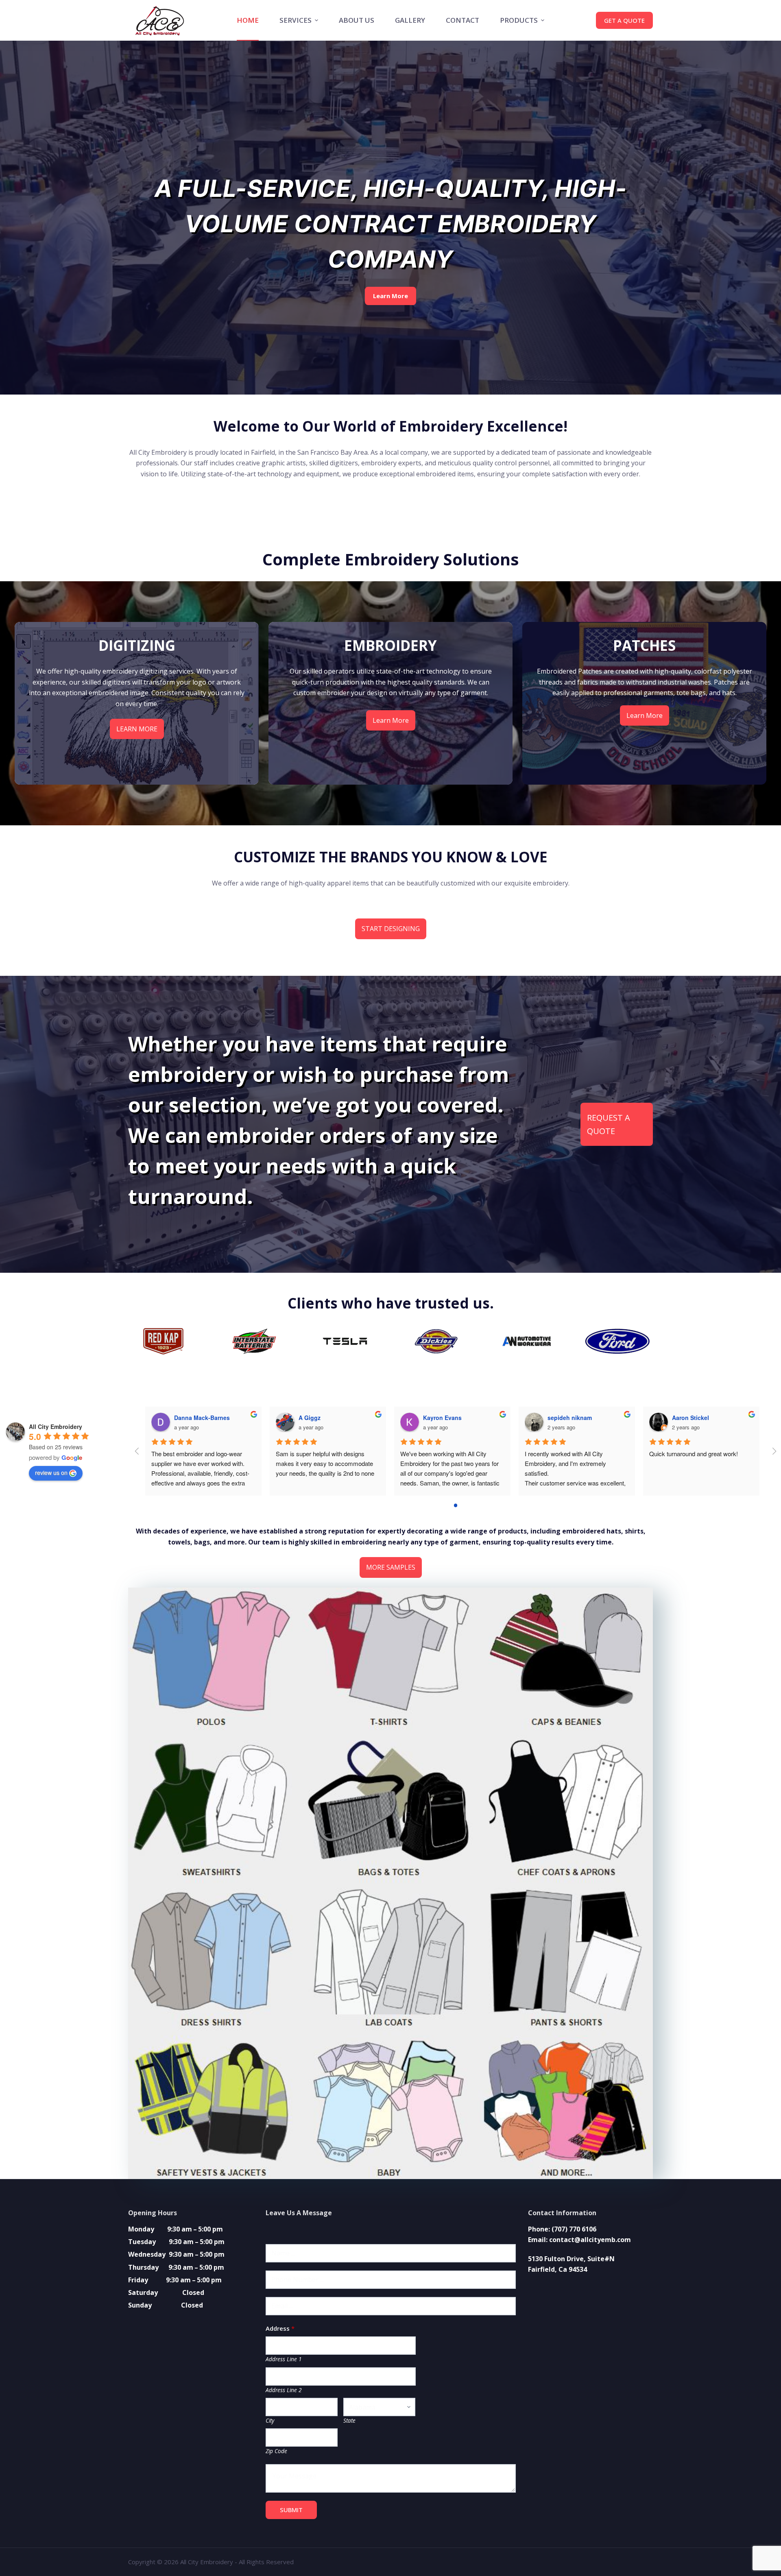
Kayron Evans (200, 1418)
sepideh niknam (327, 1418)
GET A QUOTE (624, 20)
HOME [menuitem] (248, 20)
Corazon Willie (574, 1418)
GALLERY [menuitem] (410, 20)
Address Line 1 (284, 2359)
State (349, 2420)
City (270, 2420)
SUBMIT (291, 2510)
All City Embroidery (56, 1427)
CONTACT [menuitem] (462, 20)
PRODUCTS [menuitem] (519, 20)
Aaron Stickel (448, 1418)
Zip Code (276, 2451)
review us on (51, 1472)
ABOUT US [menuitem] (357, 20)
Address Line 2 (284, 2390)
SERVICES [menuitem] (296, 20)
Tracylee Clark (698, 1418)
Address (280, 2328)
